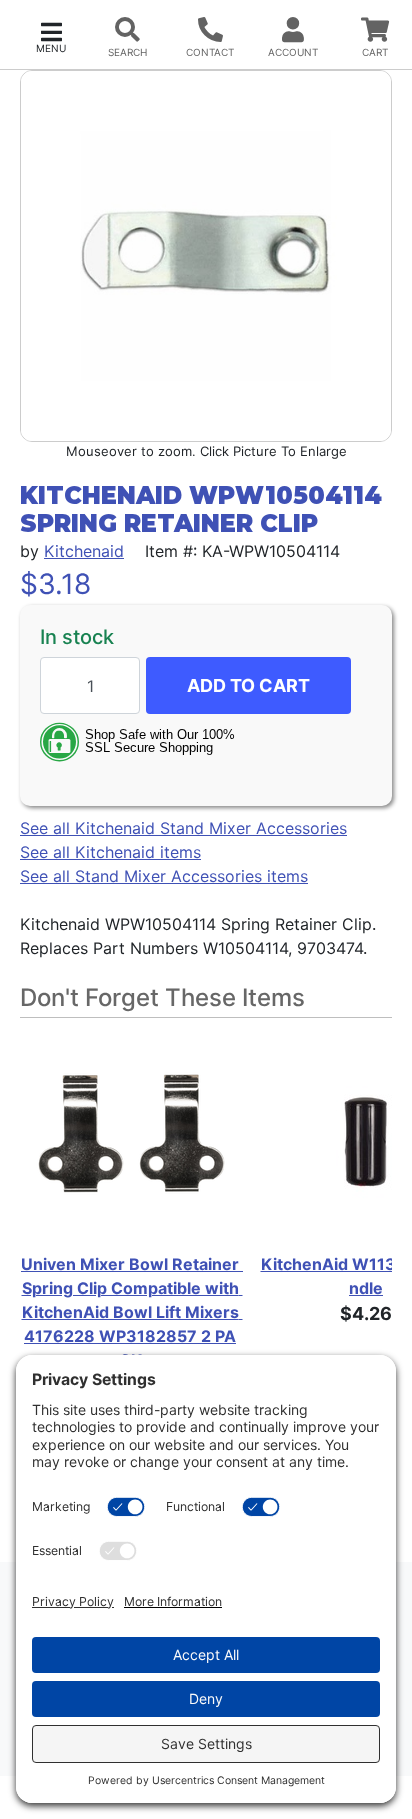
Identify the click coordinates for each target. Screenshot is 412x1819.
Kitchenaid (84, 551)
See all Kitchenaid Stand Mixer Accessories (183, 828)
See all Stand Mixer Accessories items (164, 876)
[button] (51, 35)
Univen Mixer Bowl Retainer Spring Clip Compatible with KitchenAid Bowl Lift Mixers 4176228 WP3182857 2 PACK (130, 1312)
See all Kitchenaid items (110, 852)
